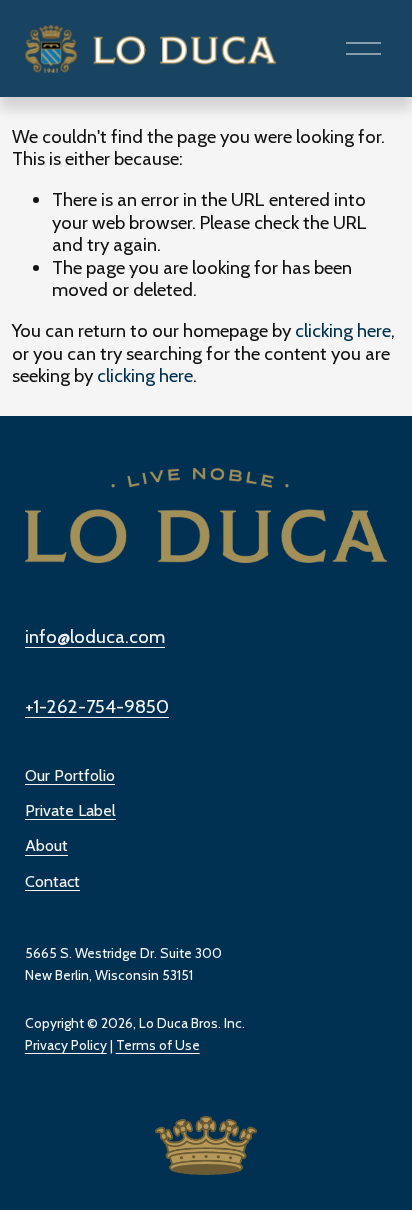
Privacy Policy (66, 1045)
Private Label (70, 810)
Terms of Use (158, 1045)
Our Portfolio (70, 775)
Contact (52, 881)
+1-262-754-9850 (97, 707)
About (46, 845)
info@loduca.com (95, 637)
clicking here (343, 330)
